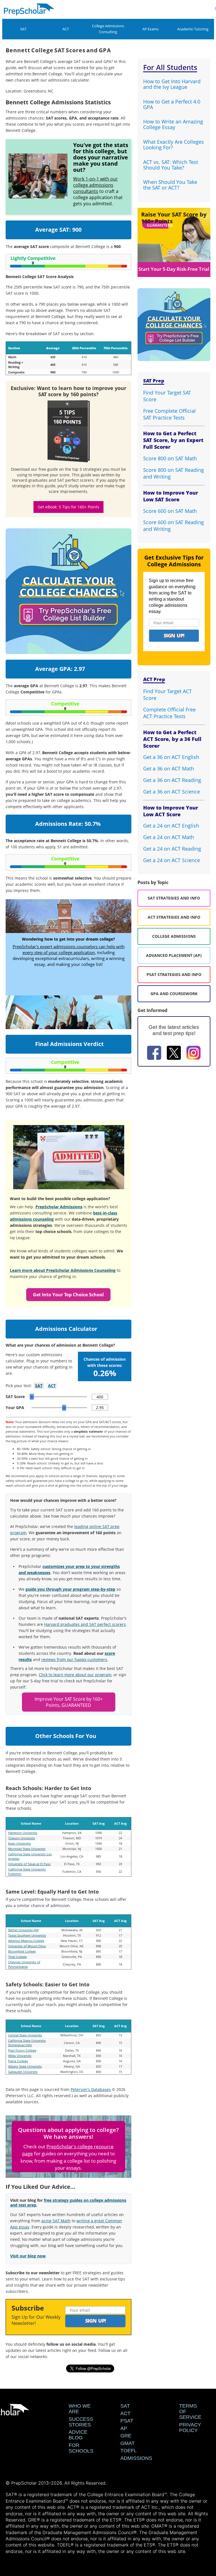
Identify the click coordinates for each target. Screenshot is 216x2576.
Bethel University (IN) (23, 1930)
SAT (23, 29)
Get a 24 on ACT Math (169, 837)
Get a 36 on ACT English (171, 757)
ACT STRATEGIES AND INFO (174, 917)
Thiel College (17, 1957)
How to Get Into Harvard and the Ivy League (172, 84)
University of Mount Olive (27, 1946)
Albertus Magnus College (26, 1941)
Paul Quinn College (22, 2050)
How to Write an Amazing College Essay (173, 124)
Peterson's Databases (91, 2089)
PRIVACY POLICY (190, 2428)
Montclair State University (27, 1849)
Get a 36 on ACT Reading (172, 780)
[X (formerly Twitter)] (174, 1054)
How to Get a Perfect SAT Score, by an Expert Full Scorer (173, 440)
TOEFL (129, 2451)
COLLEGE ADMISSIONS (174, 936)
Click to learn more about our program (75, 1675)
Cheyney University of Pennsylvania (24, 1964)
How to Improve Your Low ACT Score (171, 811)
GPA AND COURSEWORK (174, 994)
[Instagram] (193, 1054)
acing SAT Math (56, 2221)
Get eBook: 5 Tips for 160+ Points (68, 507)
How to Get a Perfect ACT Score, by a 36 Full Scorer (172, 739)
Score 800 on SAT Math (170, 458)
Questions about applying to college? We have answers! (68, 2133)
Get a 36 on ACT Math (169, 768)
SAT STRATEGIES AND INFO (174, 898)
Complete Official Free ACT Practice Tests (169, 713)
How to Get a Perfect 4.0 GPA (172, 104)
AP (124, 2428)
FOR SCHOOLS (81, 2448)
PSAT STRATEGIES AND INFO (174, 974)
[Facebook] (154, 1054)
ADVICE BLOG (78, 2435)
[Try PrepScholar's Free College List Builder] (69, 585)
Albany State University (25, 2066)
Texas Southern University (27, 1935)
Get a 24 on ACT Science (172, 860)
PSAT (127, 2421)
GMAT (128, 2443)
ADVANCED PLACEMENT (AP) (174, 955)
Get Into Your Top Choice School (68, 1295)
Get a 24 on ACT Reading (172, 849)
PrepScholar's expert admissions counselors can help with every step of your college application (69, 949)
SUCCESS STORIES (81, 2422)
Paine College (18, 2061)
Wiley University (20, 2056)
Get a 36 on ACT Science (172, 792)
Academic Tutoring (193, 29)
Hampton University (23, 1833)
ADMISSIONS (136, 2458)
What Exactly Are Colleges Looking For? (174, 145)
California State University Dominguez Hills (27, 2043)
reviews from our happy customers (74, 1659)
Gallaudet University (23, 2072)
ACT (66, 29)
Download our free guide (35, 469)
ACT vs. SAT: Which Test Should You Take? (171, 165)
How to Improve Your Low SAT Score (171, 496)
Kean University (20, 1843)
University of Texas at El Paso (29, 1864)
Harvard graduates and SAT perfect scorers (85, 1624)
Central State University (25, 2035)
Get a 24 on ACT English (171, 826)
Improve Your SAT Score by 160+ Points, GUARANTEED (69, 1702)
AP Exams (150, 29)
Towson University (22, 1838)
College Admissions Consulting (108, 29)
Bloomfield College (22, 1951)
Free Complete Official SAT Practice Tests (169, 414)
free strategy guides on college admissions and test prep (68, 2203)
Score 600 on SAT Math (170, 511)
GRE (126, 2436)
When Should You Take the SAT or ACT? (170, 185)
